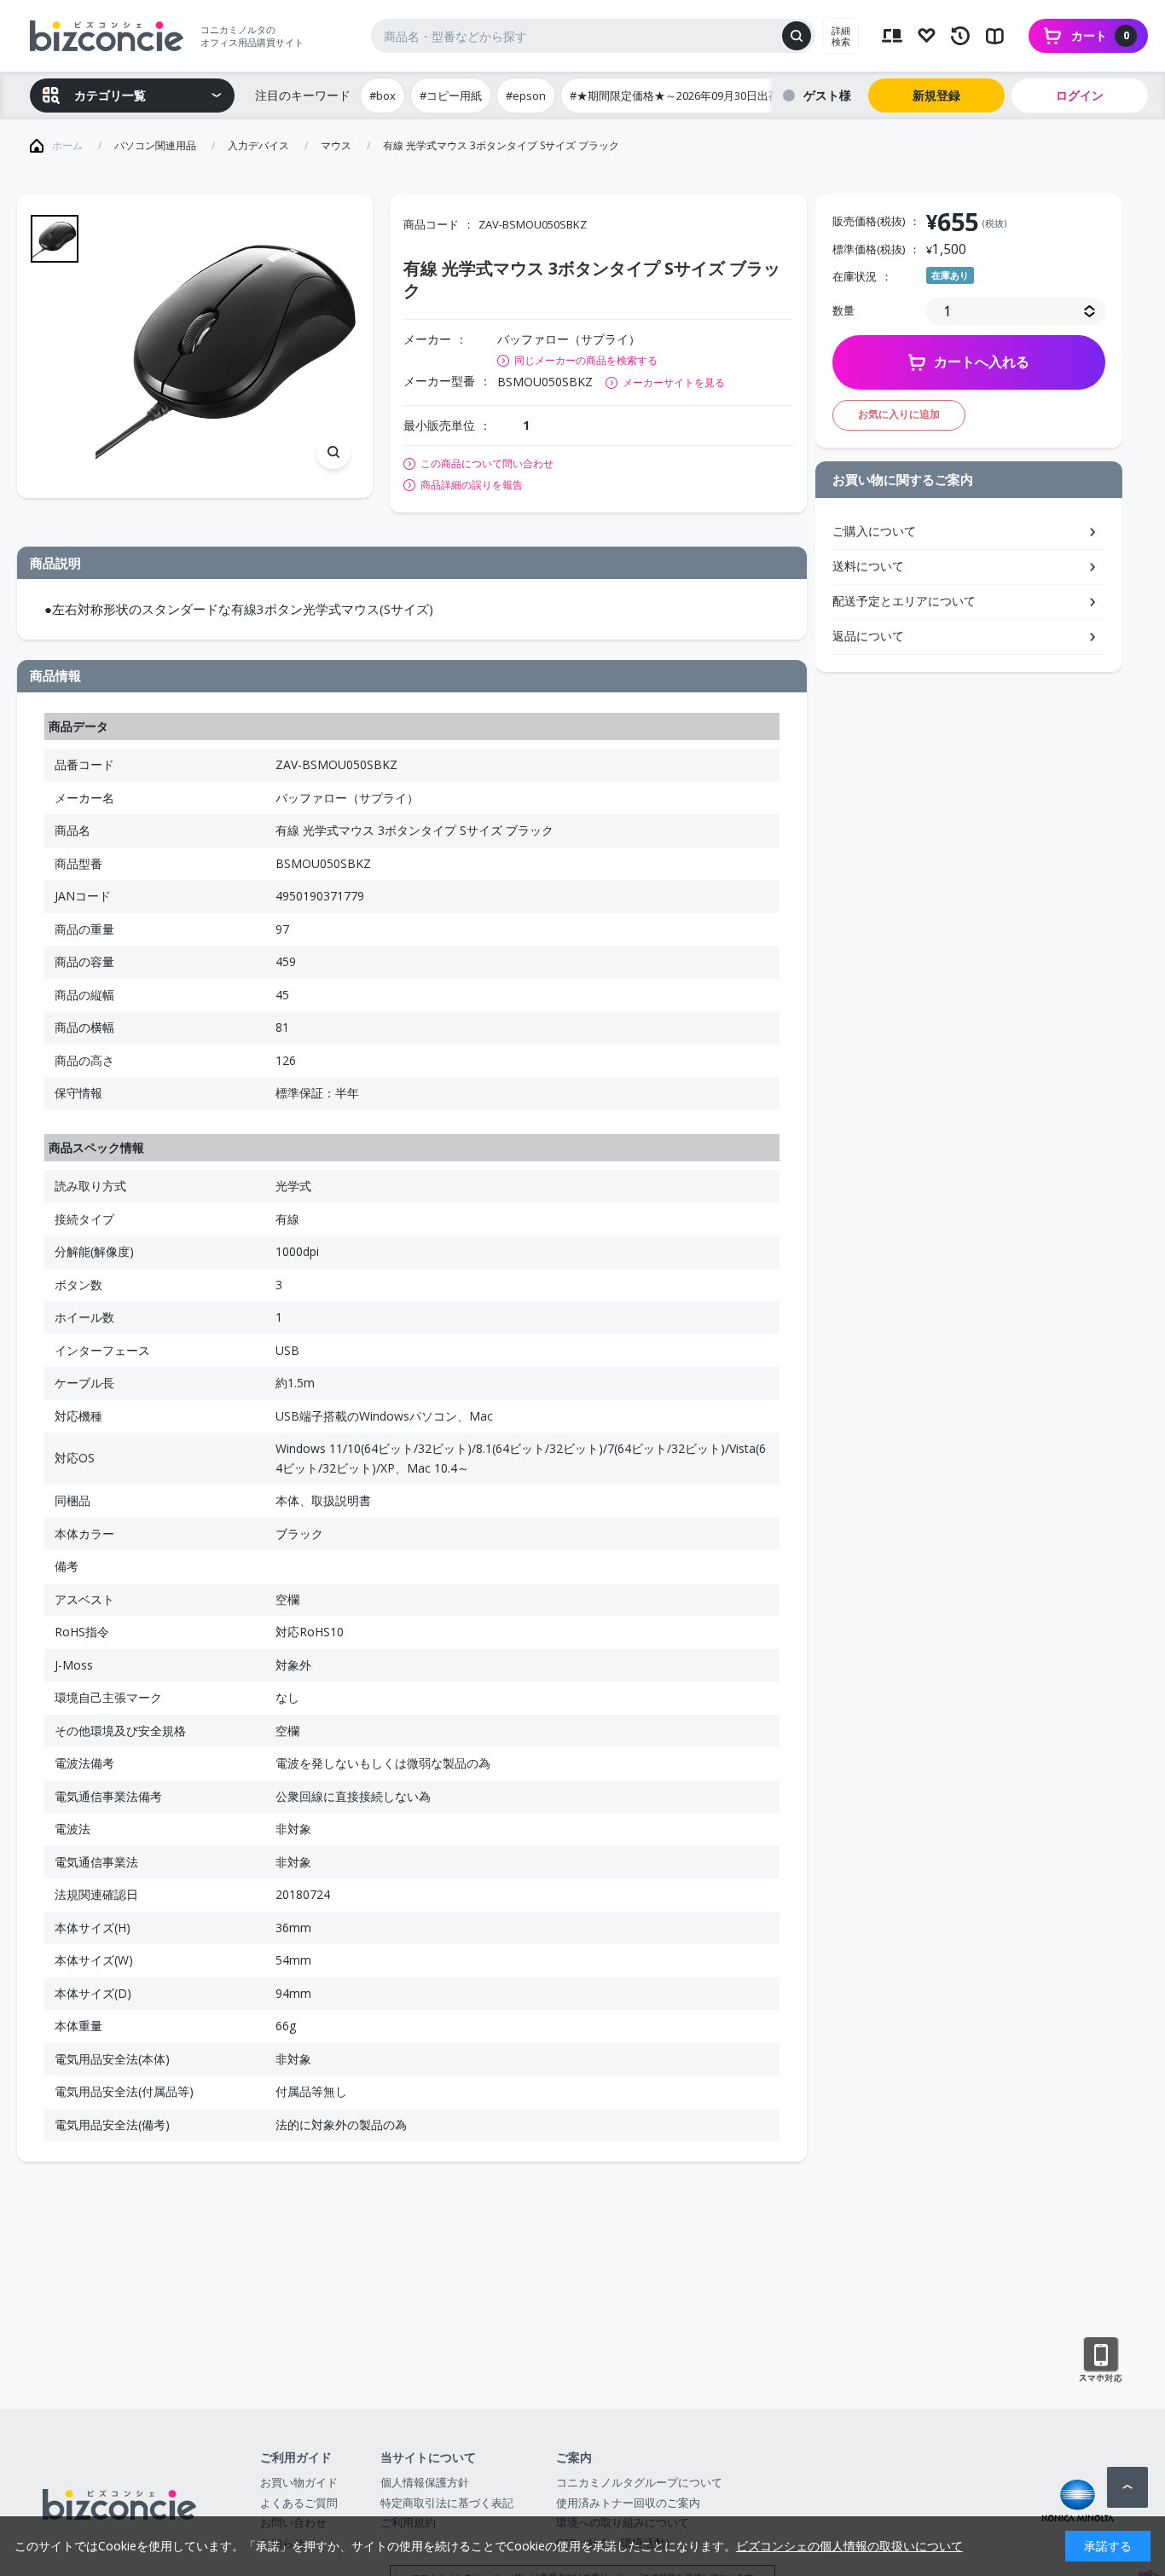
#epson (526, 96)
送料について (868, 566)
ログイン (1080, 95)
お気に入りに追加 (899, 414)
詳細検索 (841, 36)
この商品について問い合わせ (487, 464)
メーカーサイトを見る (674, 382)
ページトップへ (1127, 2487)
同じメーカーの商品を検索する (586, 360)
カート (1100, 35)
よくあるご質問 (299, 2503)
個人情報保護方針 (425, 2482)
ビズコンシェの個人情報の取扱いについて (849, 2546)
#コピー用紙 (451, 96)
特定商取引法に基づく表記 (447, 2503)
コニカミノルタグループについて (639, 2482)
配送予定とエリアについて (904, 601)
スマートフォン (1101, 2360)
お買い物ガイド (299, 2482)
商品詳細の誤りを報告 (472, 485)
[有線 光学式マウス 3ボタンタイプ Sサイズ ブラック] (227, 347)
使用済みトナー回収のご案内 (628, 2503)
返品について (868, 636)
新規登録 (936, 95)
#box (383, 96)
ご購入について (874, 531)
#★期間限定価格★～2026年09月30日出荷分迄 (686, 96)
